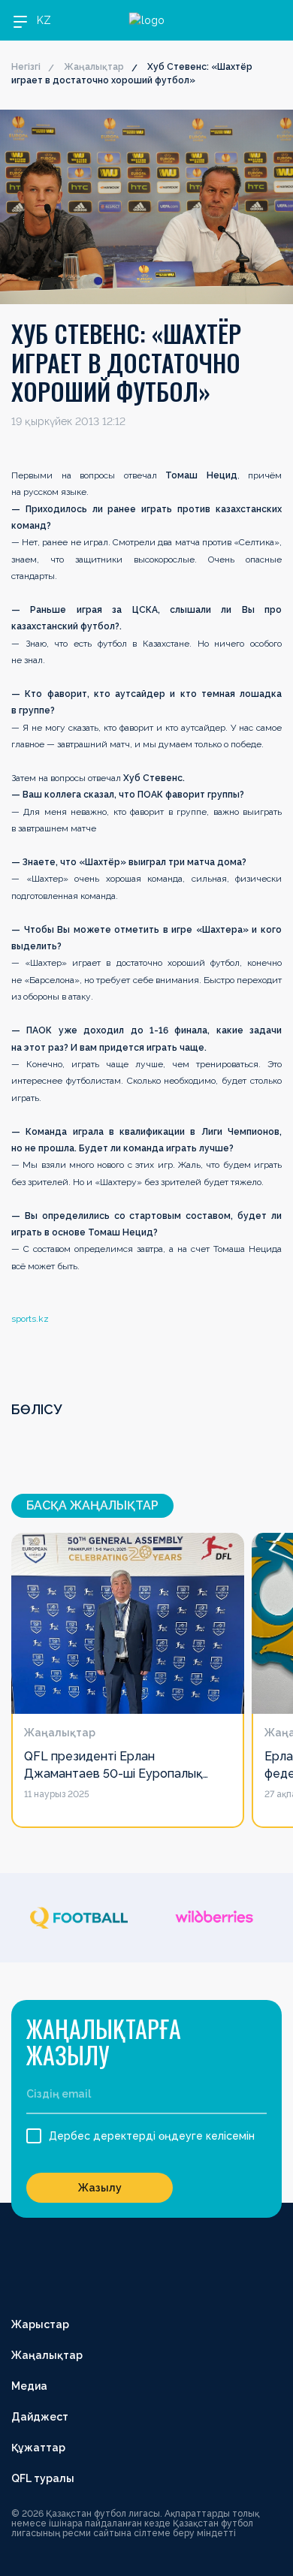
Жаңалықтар (94, 67)
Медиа (29, 2386)
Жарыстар (40, 2324)
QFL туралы (43, 2478)
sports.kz (30, 1319)
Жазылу (100, 2188)
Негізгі (26, 67)
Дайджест (40, 2417)
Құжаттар (38, 2448)
